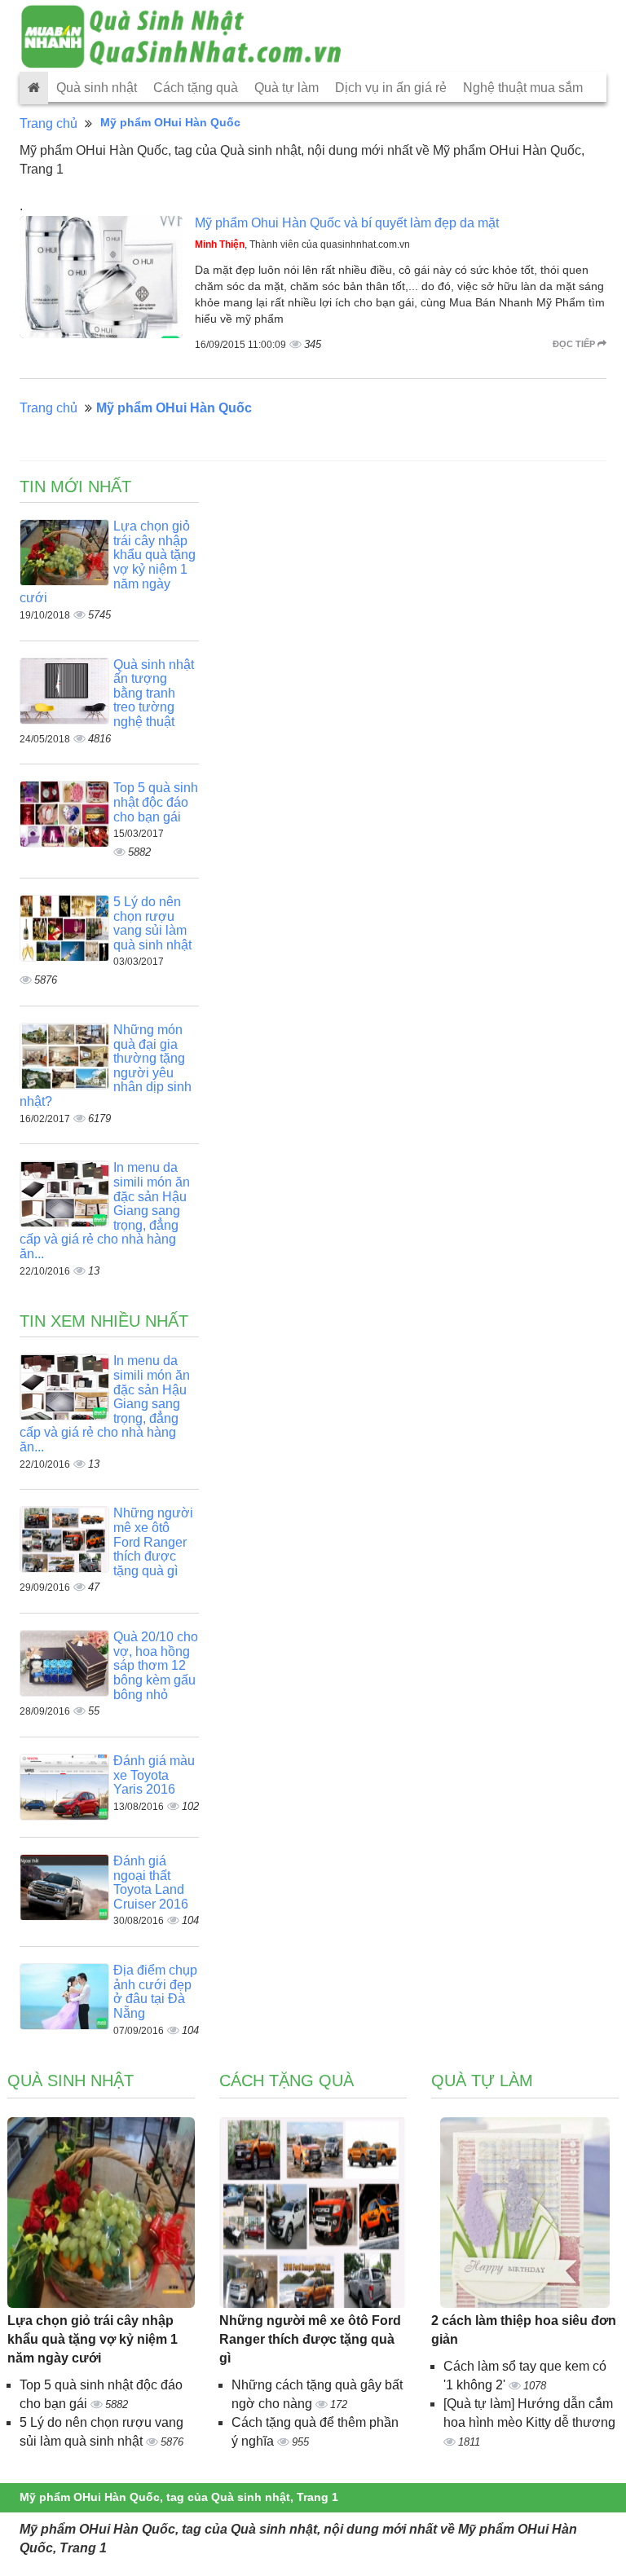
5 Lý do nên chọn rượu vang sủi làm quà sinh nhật (152, 923)
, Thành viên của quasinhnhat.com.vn (302, 244)
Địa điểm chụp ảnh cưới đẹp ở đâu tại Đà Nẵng (155, 1992)
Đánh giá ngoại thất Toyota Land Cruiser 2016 (151, 1882)
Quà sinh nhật (97, 88)
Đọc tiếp (575, 344)
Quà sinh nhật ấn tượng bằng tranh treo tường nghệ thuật (154, 693)
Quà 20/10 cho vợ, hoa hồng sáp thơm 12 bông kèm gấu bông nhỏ (156, 1665)
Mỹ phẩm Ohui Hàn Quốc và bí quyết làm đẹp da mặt (347, 223)
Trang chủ (48, 123)
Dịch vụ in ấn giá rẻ (391, 88)
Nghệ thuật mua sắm (523, 88)
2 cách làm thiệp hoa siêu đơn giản (524, 2330)
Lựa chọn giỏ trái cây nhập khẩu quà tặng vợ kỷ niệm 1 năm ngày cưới (93, 2339)
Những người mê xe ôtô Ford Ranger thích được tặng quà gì (153, 1541)
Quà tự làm (287, 88)
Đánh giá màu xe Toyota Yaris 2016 (154, 1775)
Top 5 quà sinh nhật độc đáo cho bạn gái (156, 802)
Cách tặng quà (196, 88)
